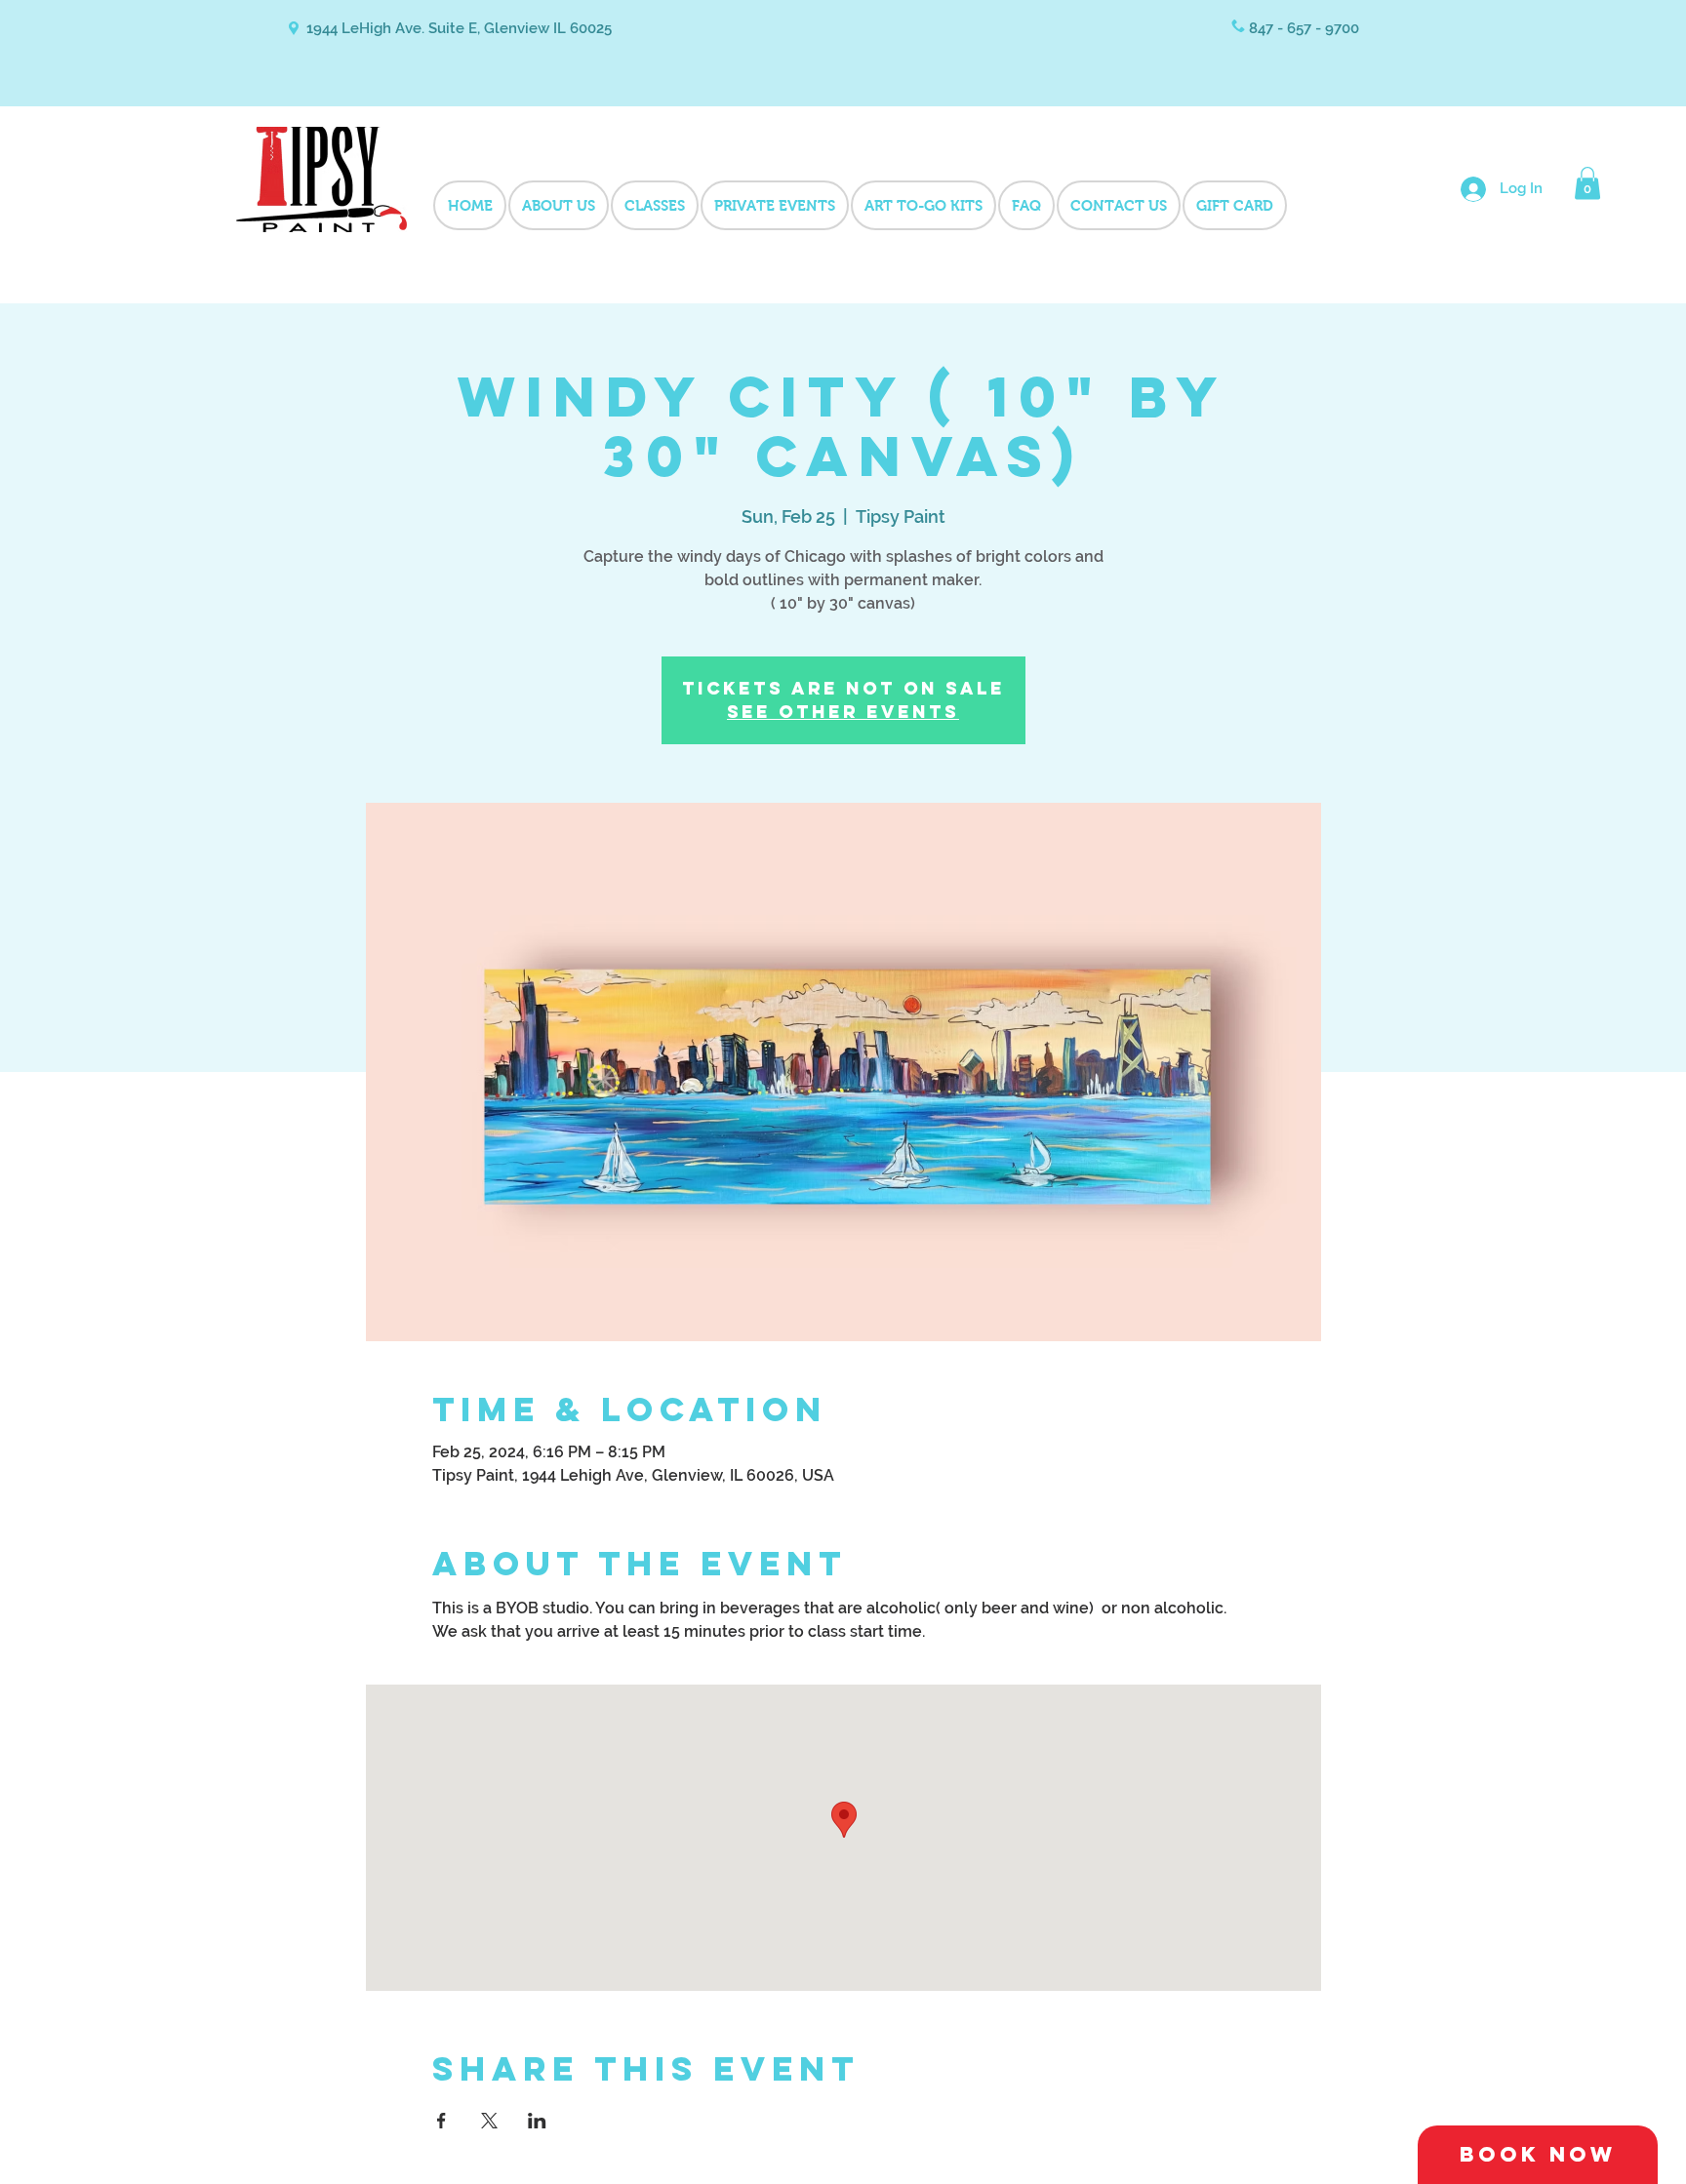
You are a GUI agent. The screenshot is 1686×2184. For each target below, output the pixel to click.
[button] (1587, 183)
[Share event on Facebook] (442, 2121)
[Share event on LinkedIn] (537, 2121)
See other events (843, 712)
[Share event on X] (489, 2121)
